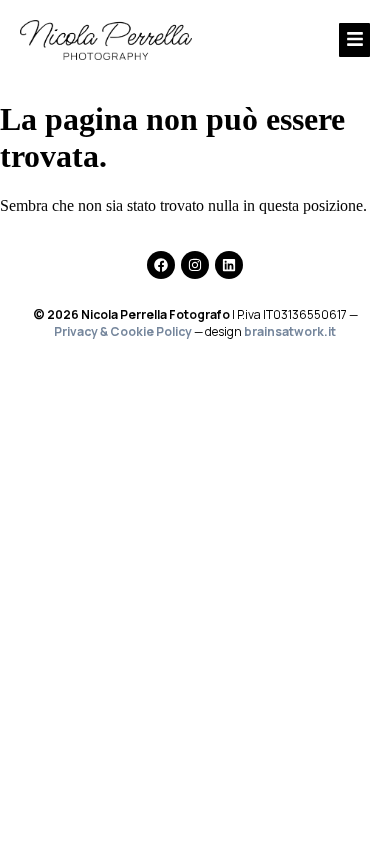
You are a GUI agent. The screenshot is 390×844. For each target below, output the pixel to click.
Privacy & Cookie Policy (123, 331)
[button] (306, 40)
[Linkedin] (229, 265)
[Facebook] (161, 265)
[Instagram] (195, 265)
